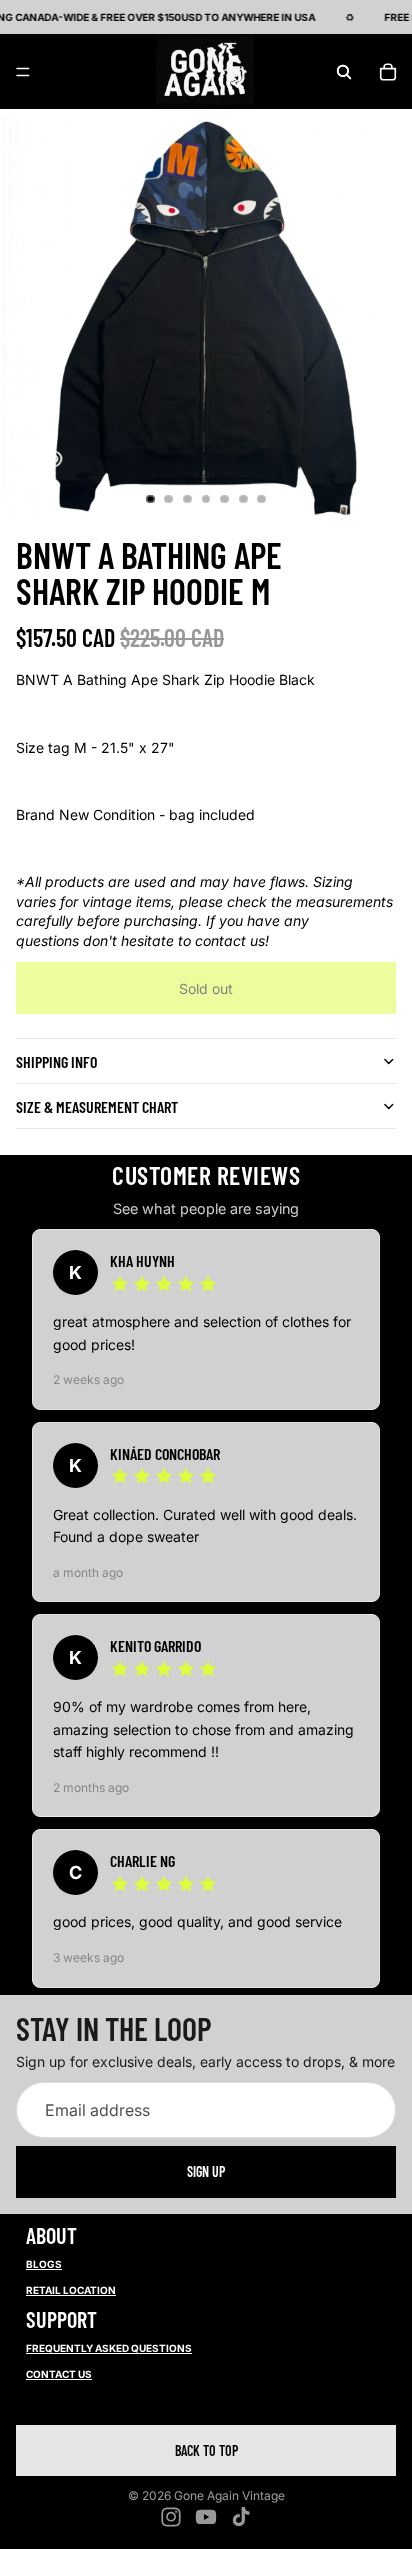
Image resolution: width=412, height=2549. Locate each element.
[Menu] (23, 72)
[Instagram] (171, 2517)
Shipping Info (56, 1061)
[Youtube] (206, 2517)
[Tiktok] (241, 2517)
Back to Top (206, 2450)
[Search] (344, 72)
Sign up (206, 2171)
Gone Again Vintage (229, 2495)
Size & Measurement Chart (97, 1106)
